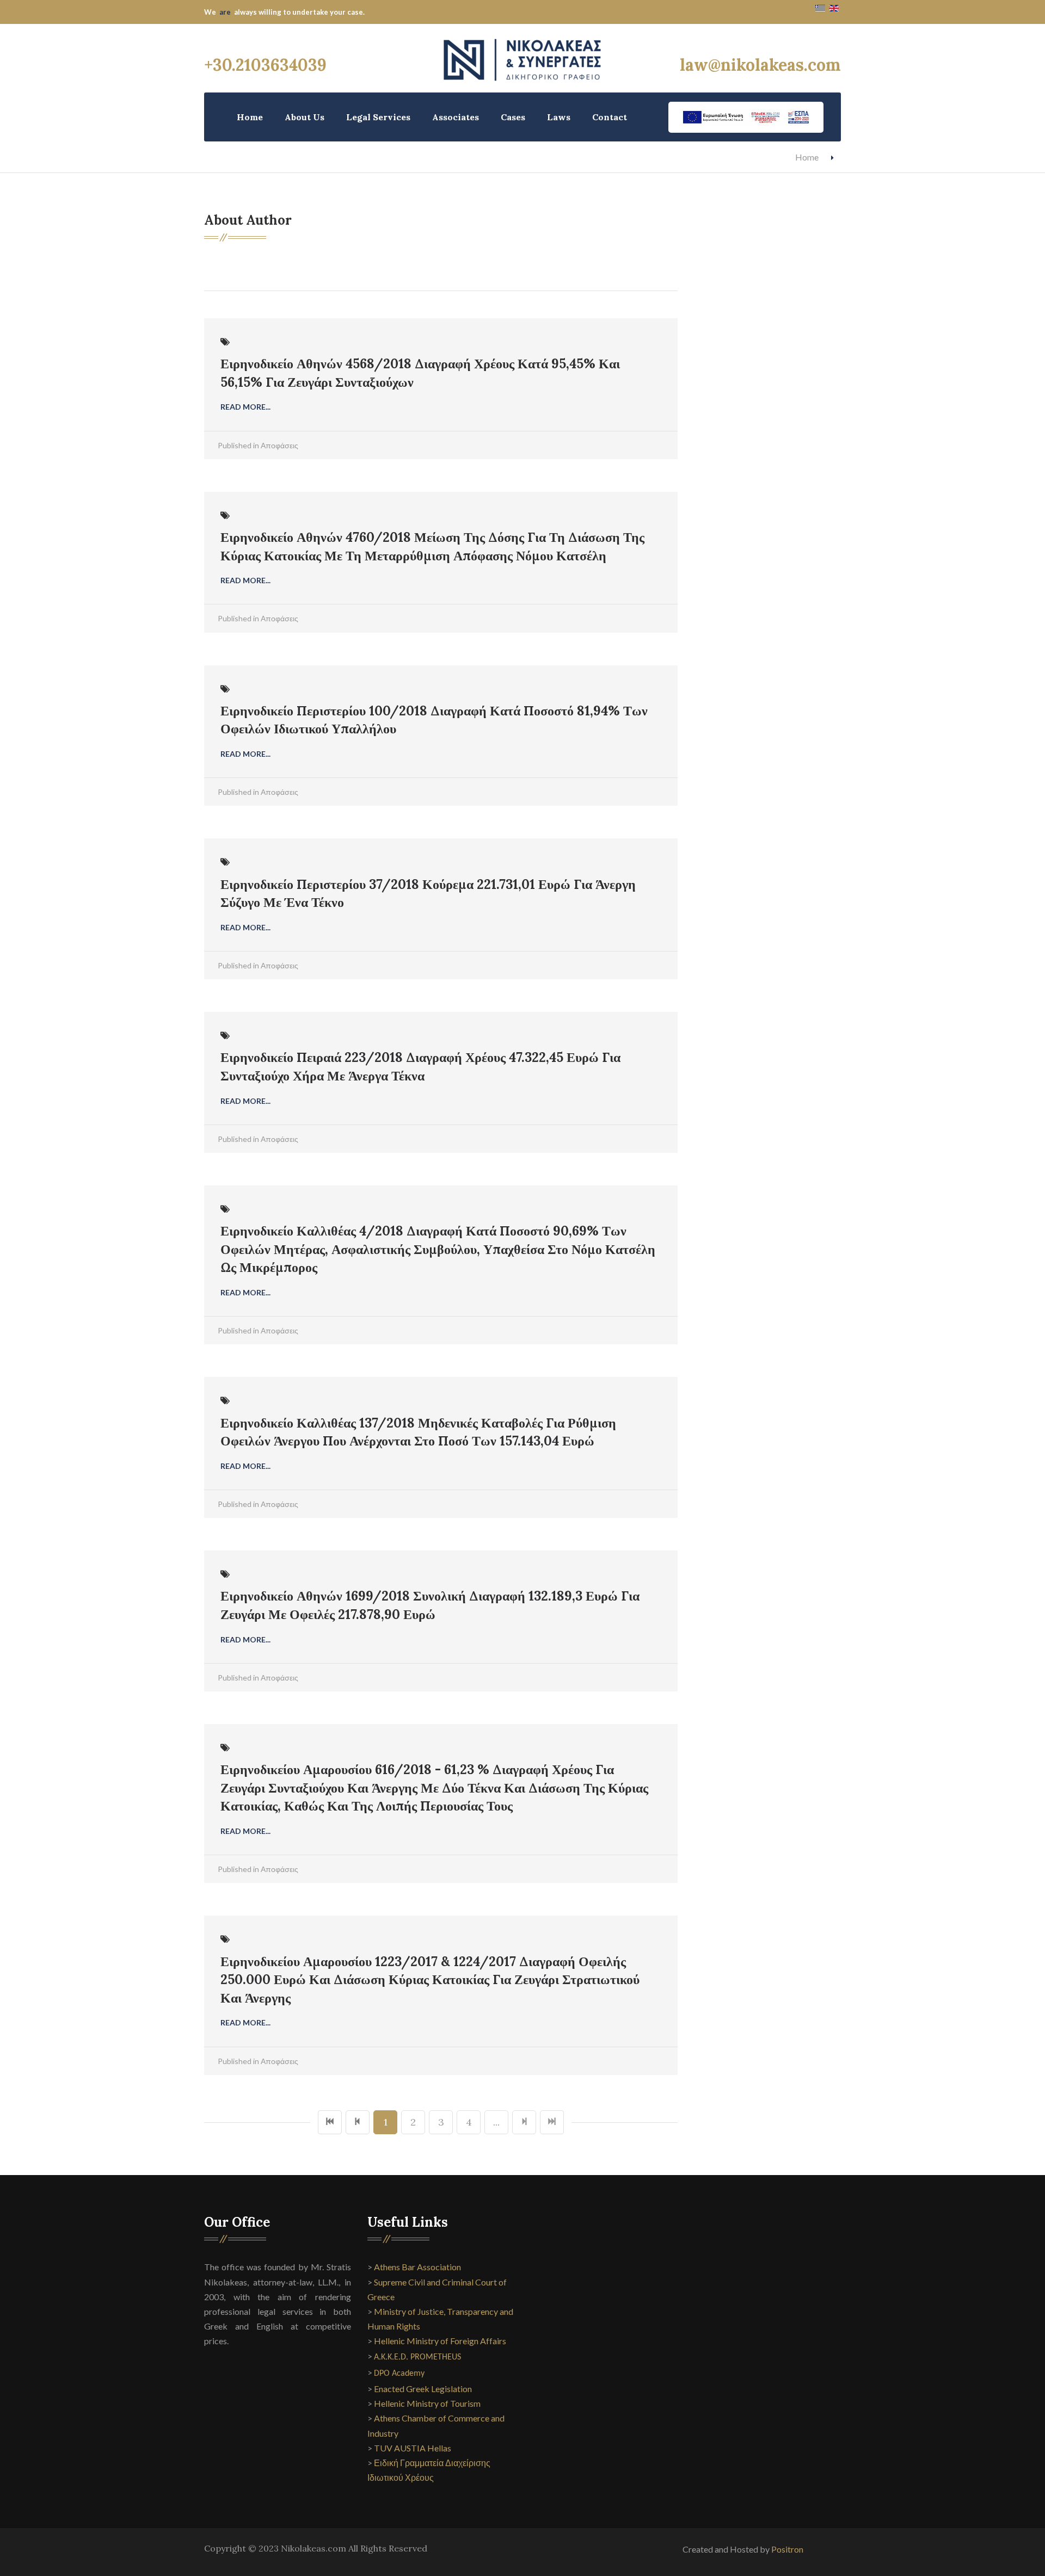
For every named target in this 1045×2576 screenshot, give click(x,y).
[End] (552, 2122)
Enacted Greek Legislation (423, 2389)
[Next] (524, 2122)
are (225, 12)
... (496, 2122)
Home (250, 117)
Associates (456, 117)
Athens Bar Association (417, 2267)
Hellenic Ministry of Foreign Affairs (440, 2341)
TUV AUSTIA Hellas (413, 2448)
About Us (305, 117)
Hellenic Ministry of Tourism (427, 2403)
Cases (513, 117)
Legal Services (378, 117)
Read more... (245, 407)
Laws (559, 117)
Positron (787, 2549)
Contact (610, 117)
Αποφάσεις (279, 445)
